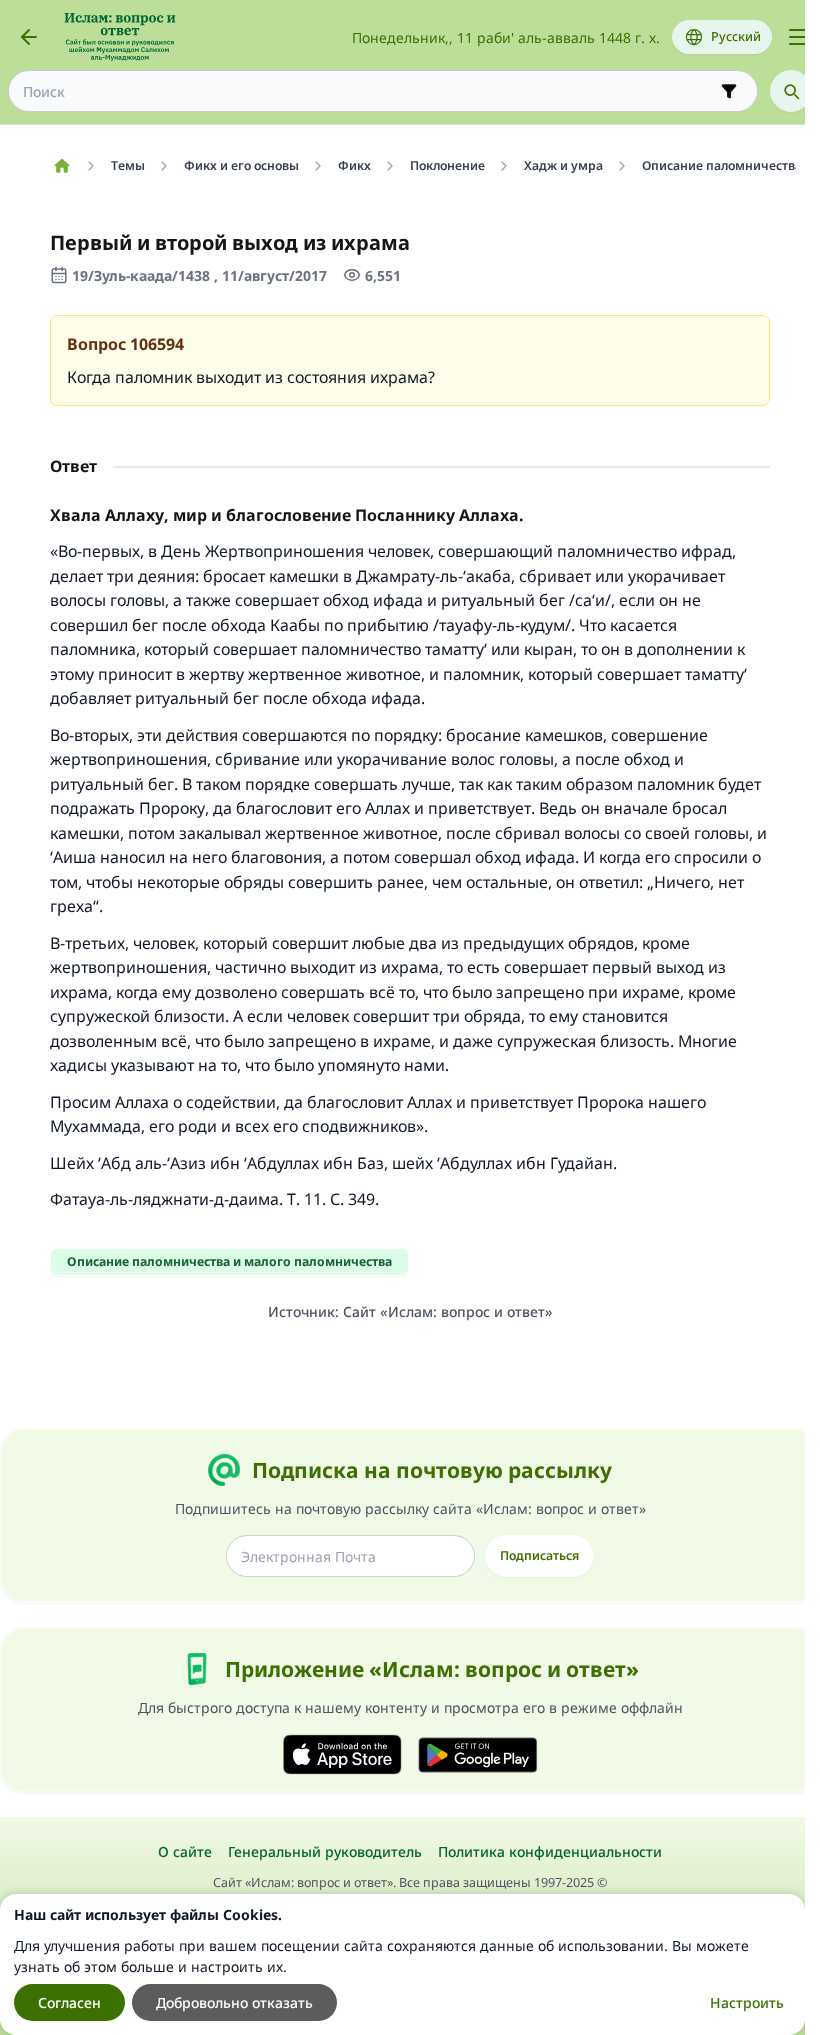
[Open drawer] (798, 37)
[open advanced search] (729, 91)
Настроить (747, 2002)
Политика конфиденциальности (550, 1851)
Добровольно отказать (234, 2002)
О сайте (185, 1851)
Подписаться (539, 1555)
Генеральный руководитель (325, 1851)
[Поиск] (791, 91)
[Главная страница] (61, 166)
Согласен (69, 2002)
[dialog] (402, 1964)
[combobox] (369, 91)
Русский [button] (736, 36)
